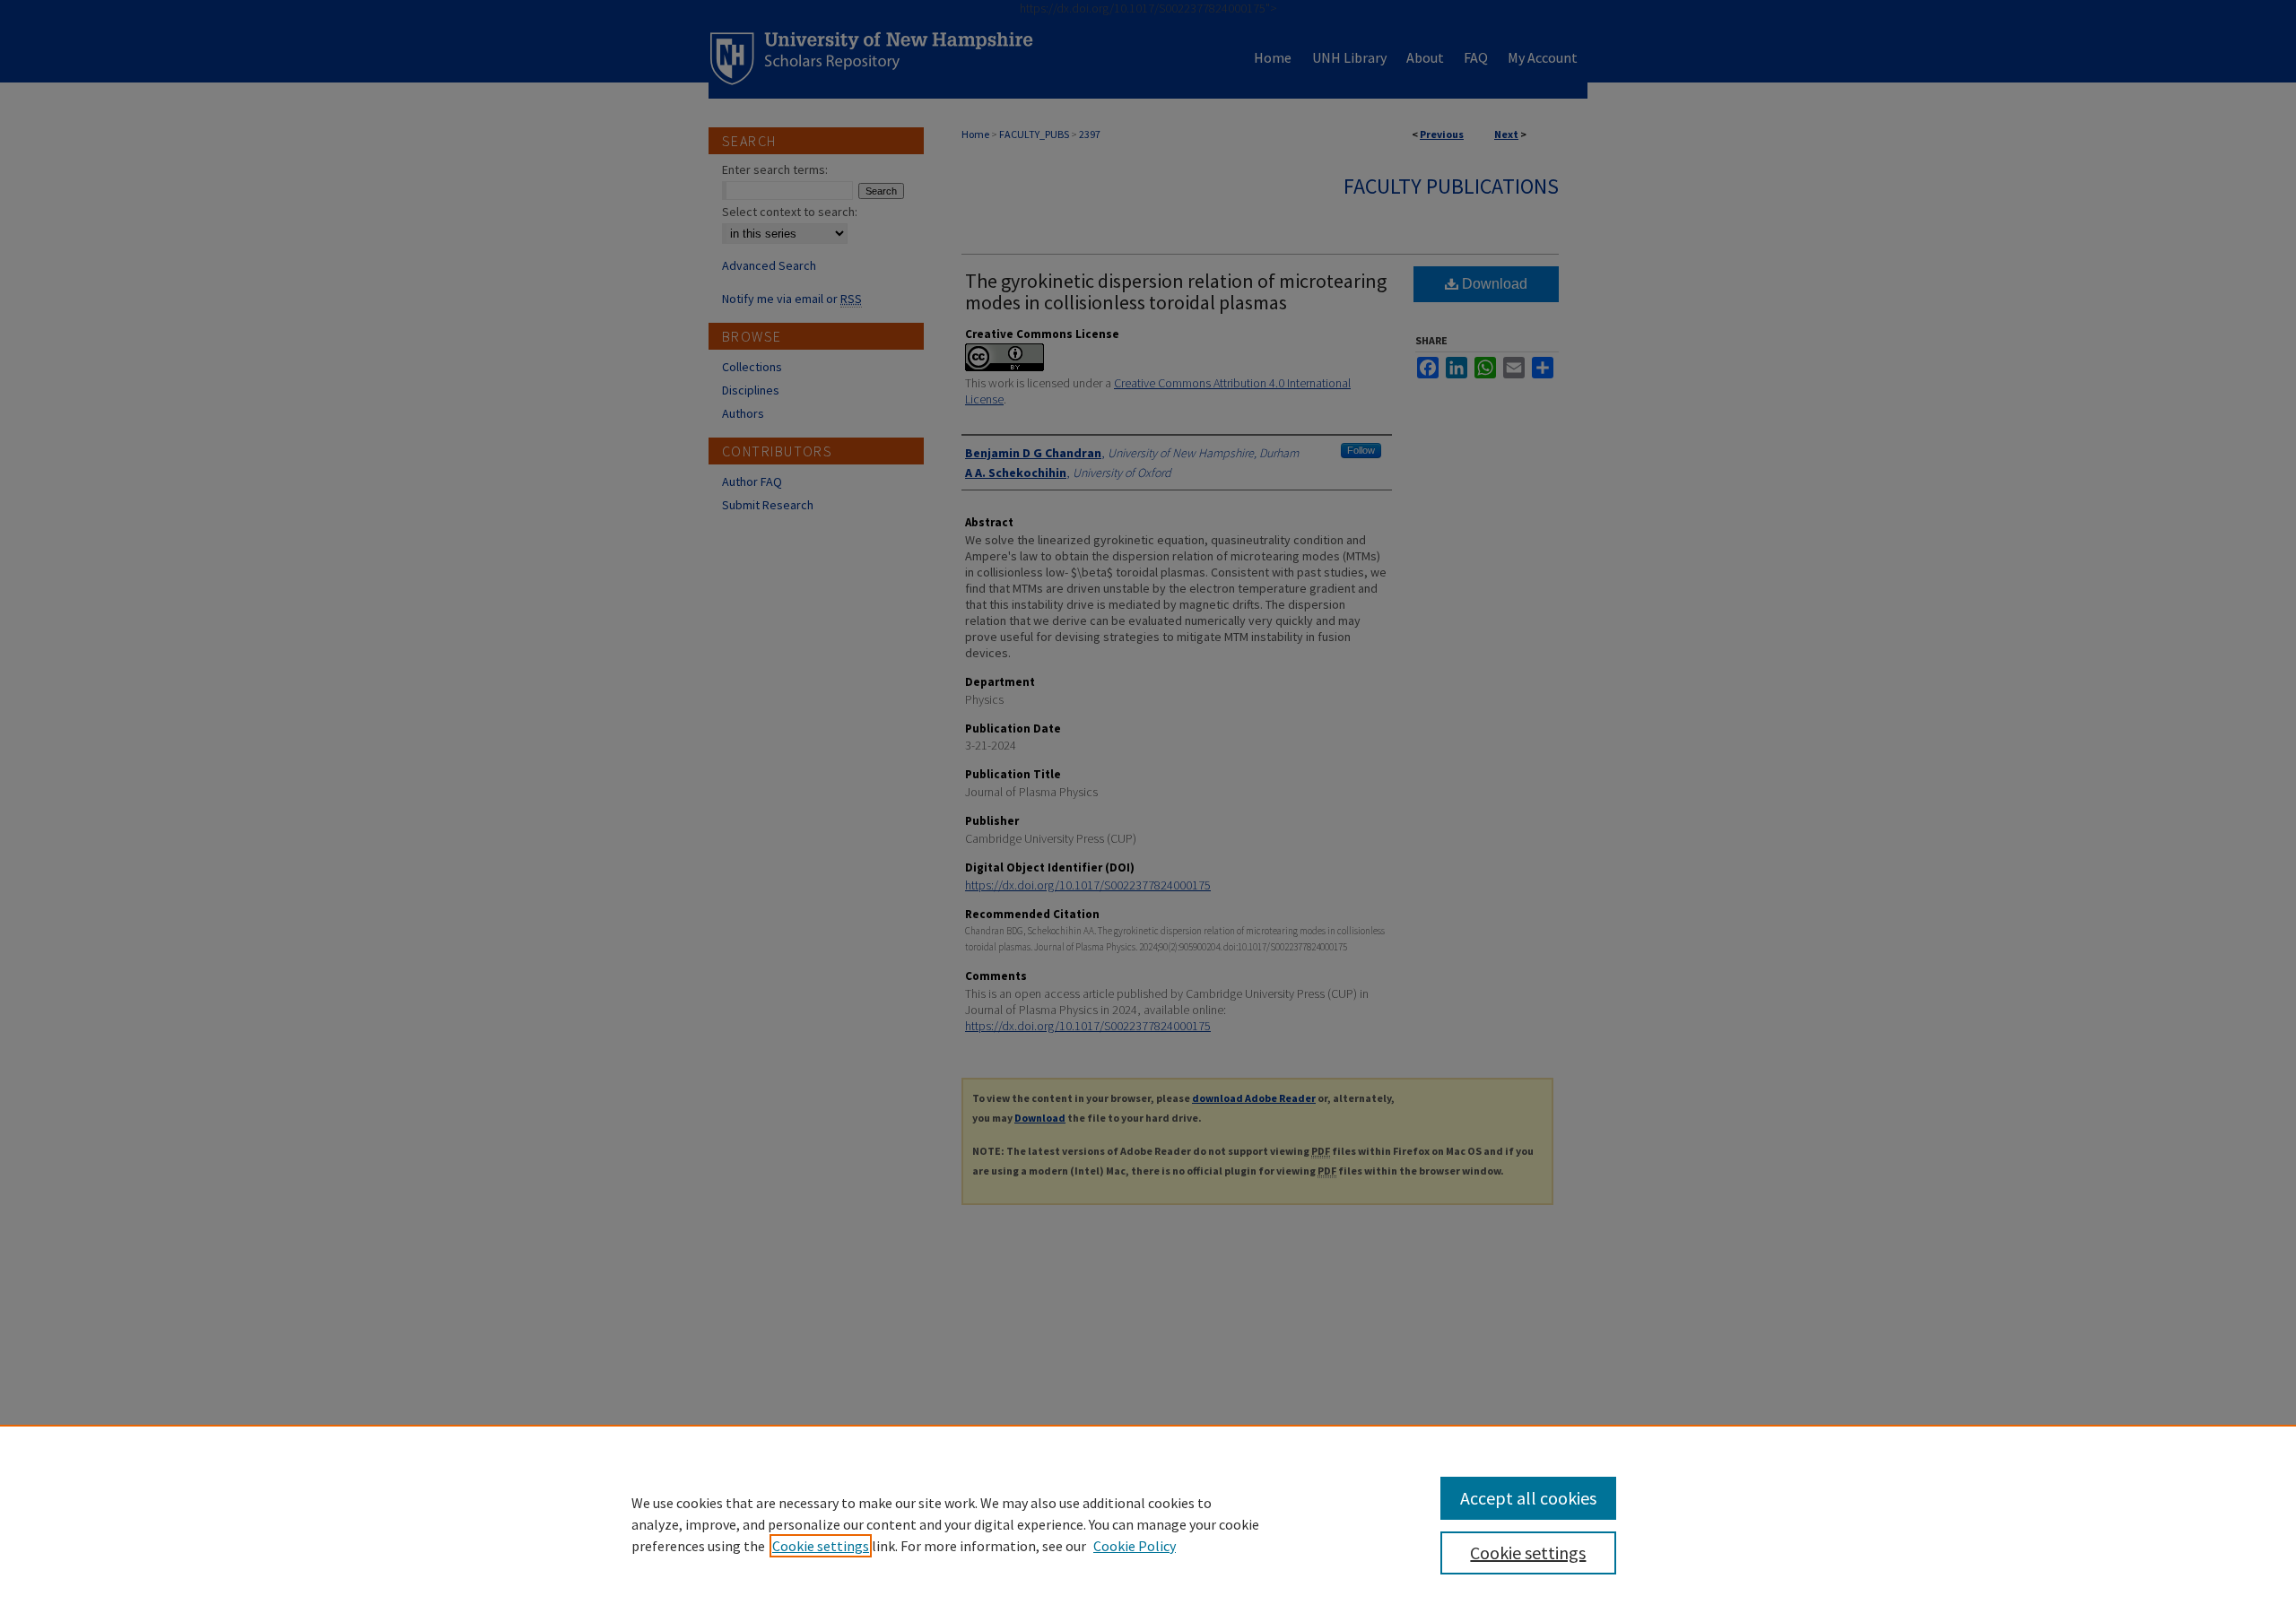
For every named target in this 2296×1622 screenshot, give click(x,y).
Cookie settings (821, 1546)
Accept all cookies (1528, 1498)
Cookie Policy (1135, 1546)
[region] (1148, 1523)
